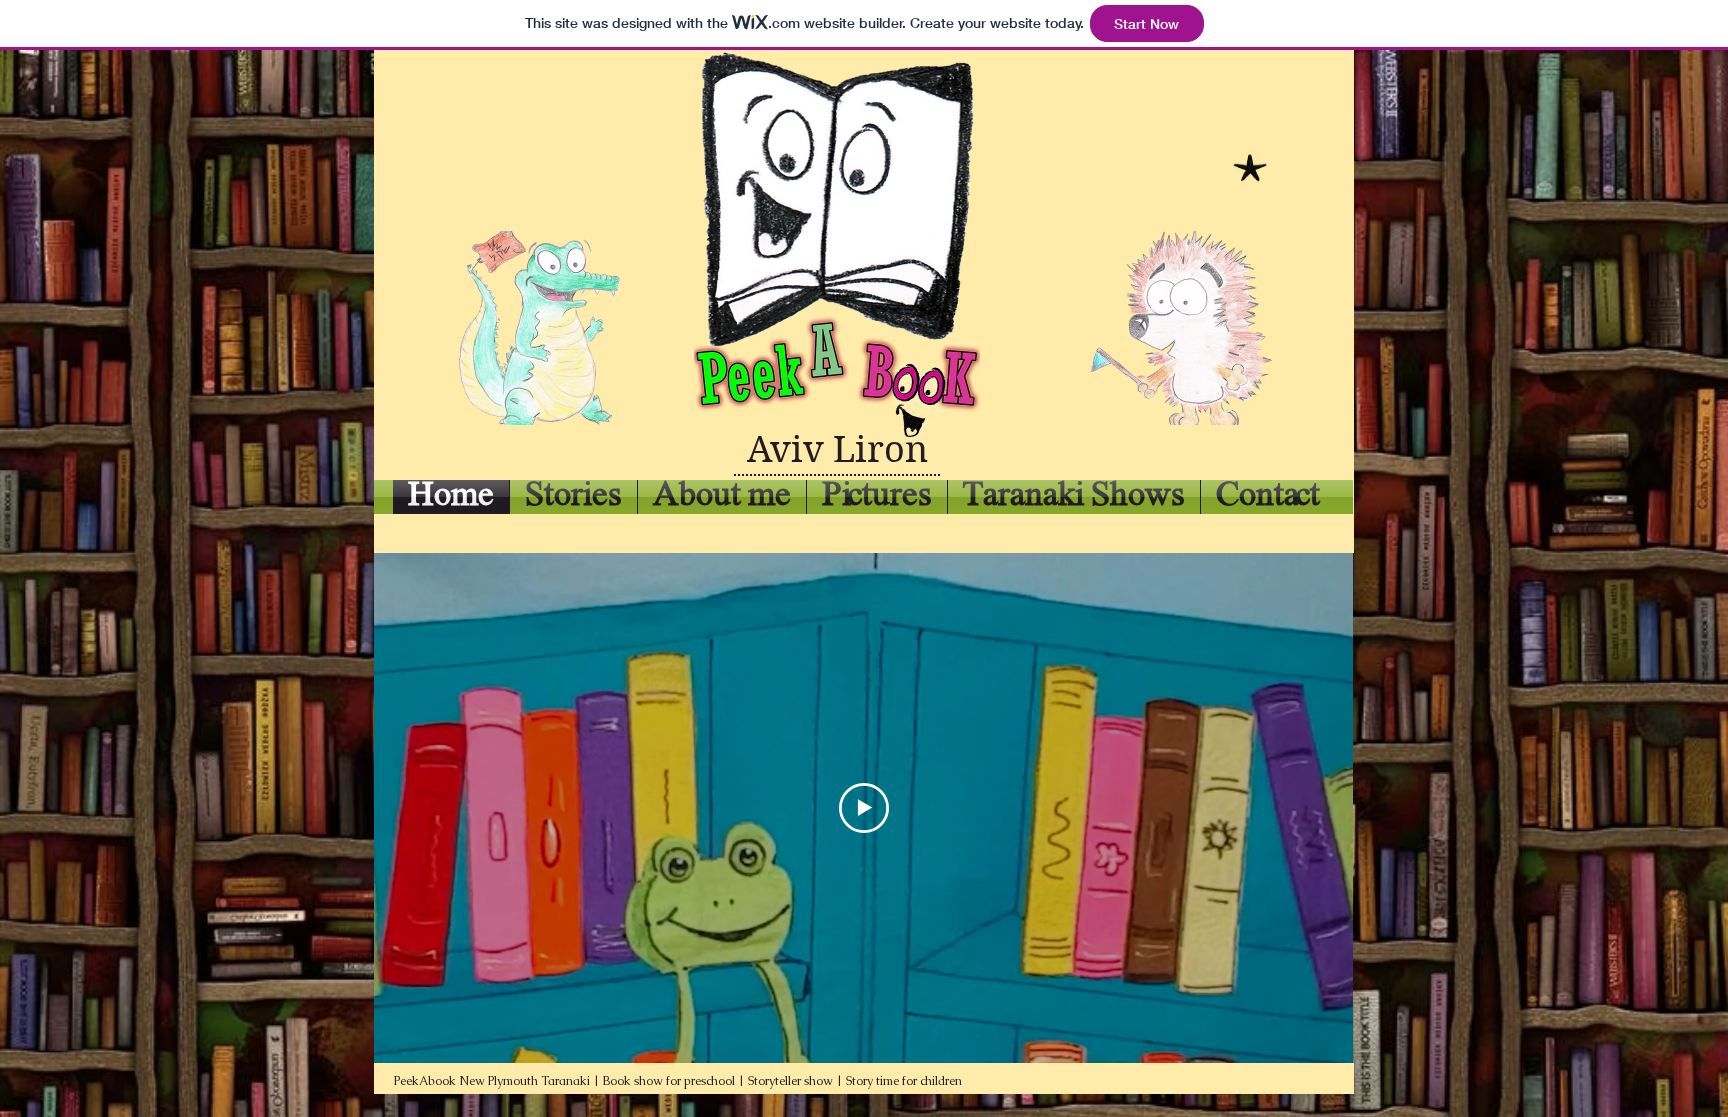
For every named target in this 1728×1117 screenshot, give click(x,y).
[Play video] (864, 808)
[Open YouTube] (626, 583)
